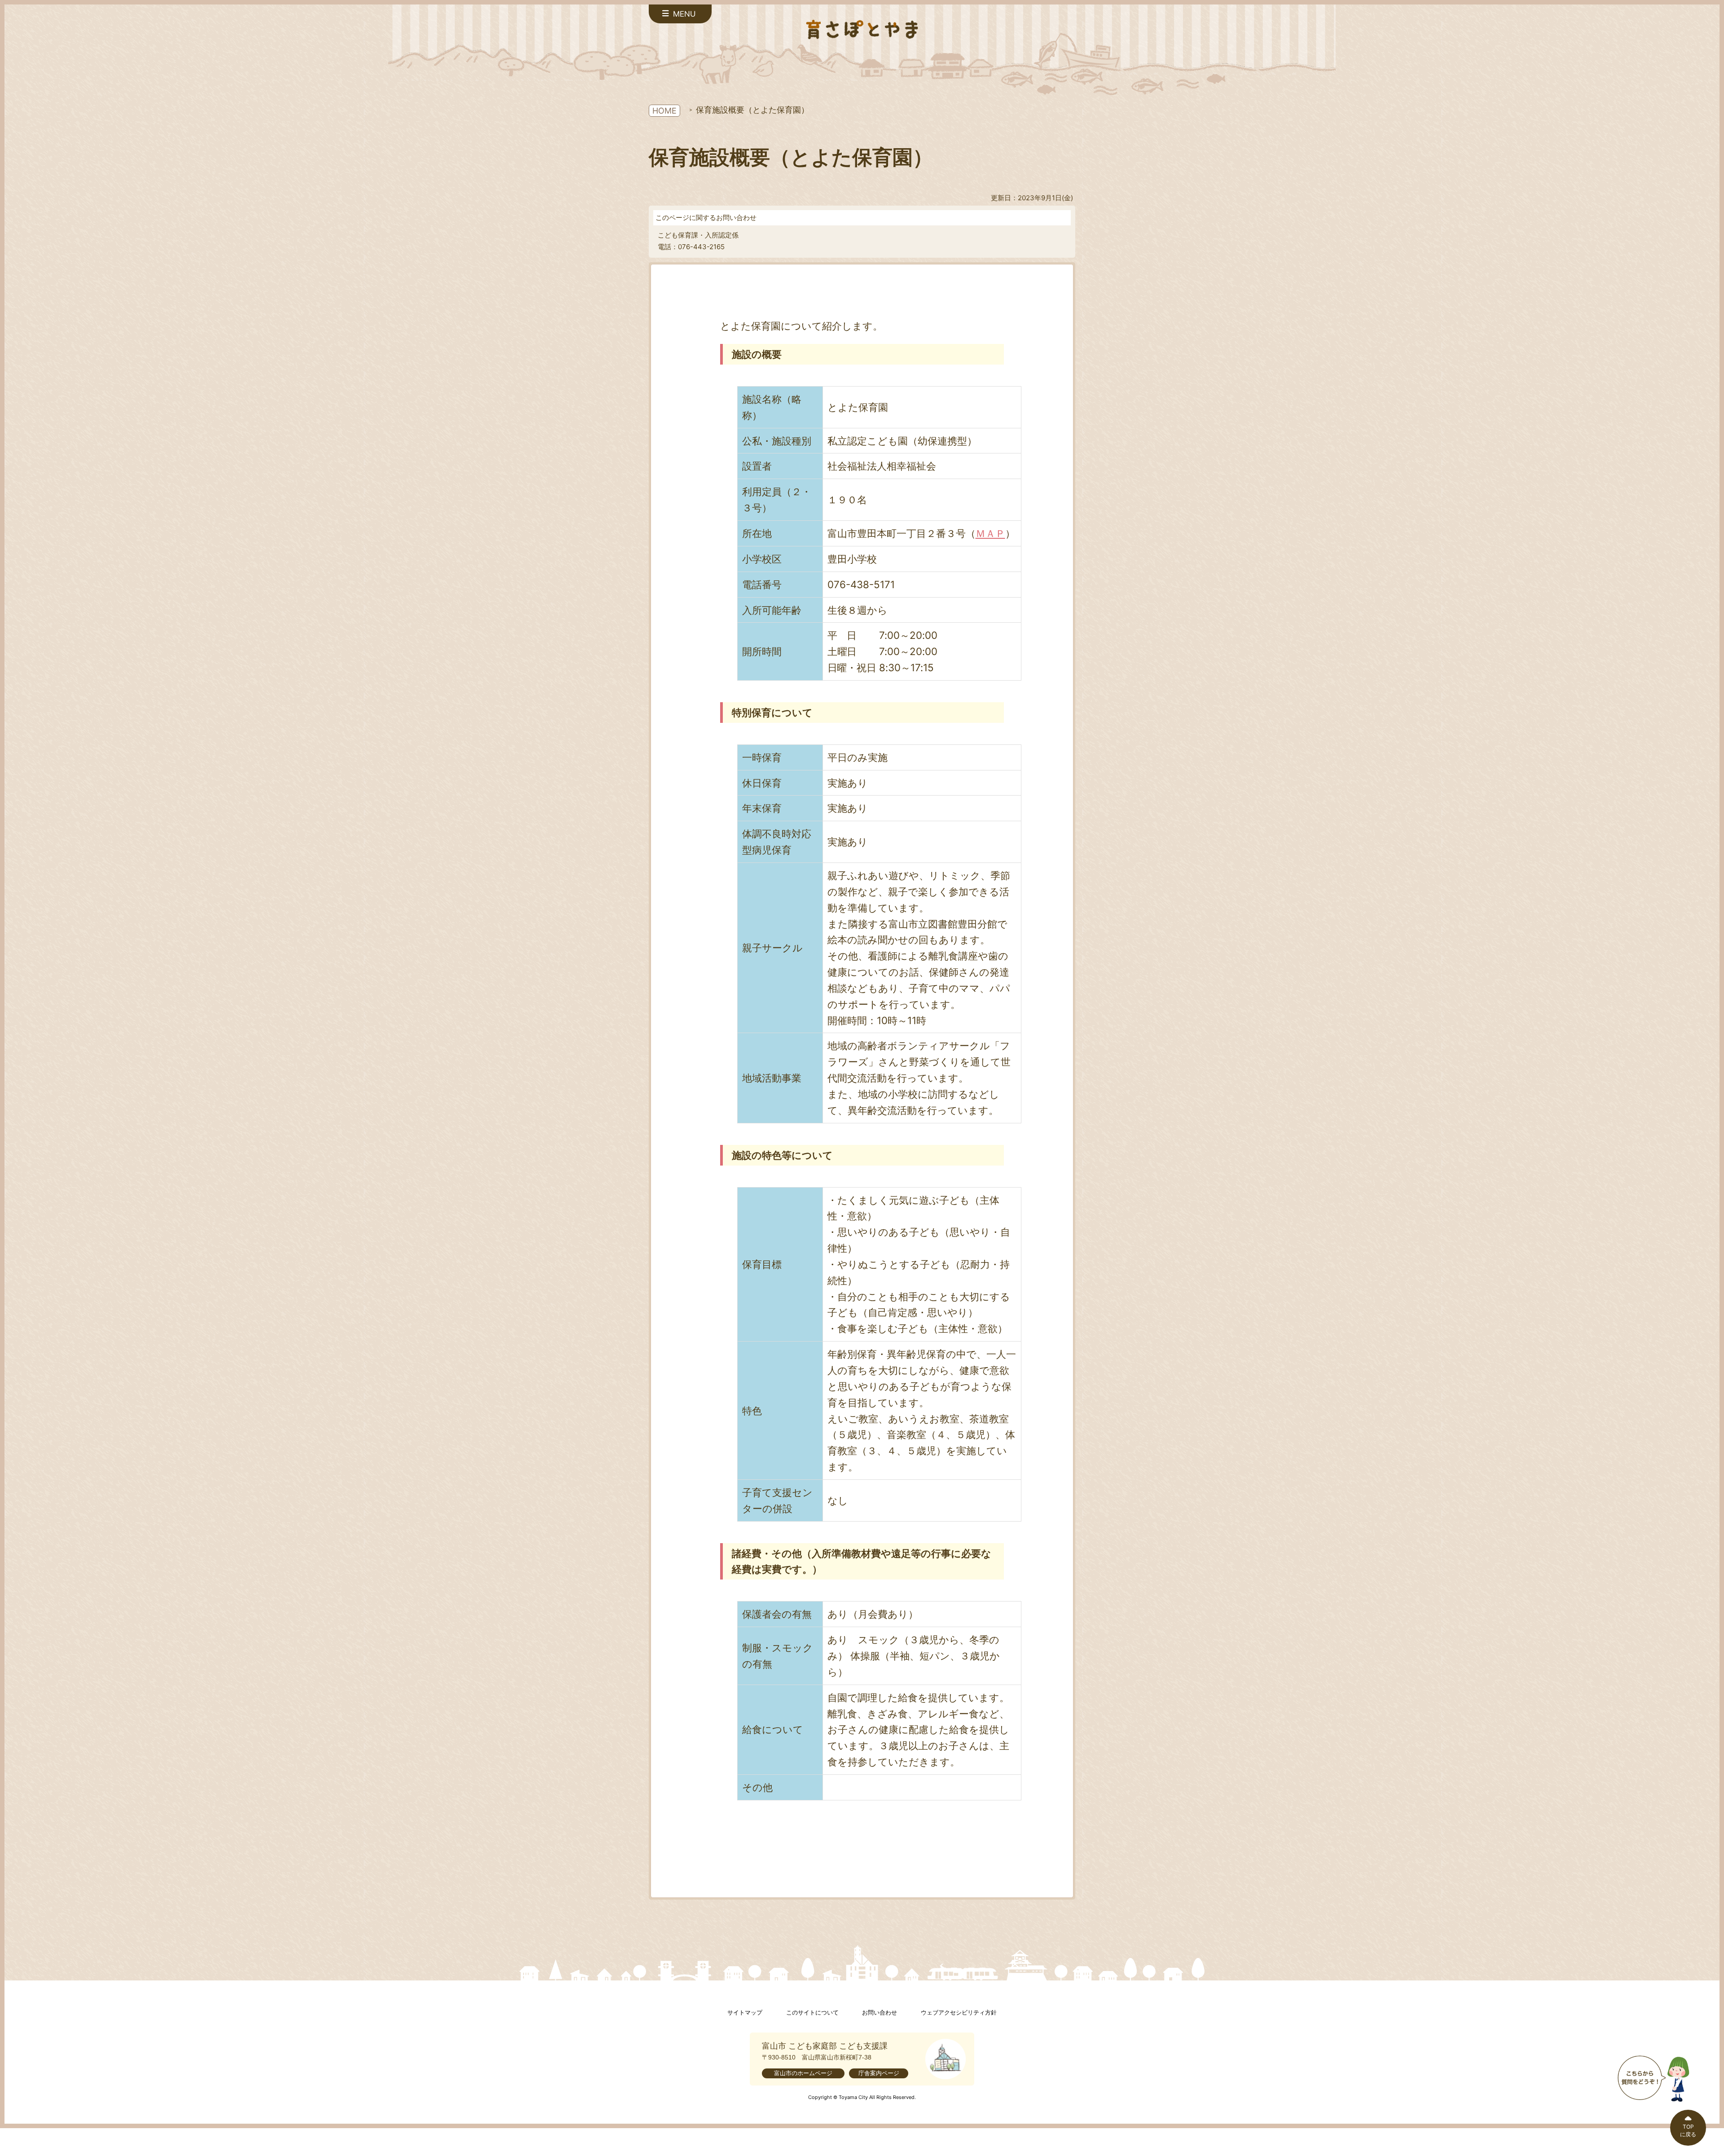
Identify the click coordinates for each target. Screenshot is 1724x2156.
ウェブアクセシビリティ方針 (959, 2013)
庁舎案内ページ (879, 2073)
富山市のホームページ (803, 2073)
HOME (664, 111)
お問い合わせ (880, 2013)
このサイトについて (812, 2013)
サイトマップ (745, 2013)
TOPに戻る (1688, 2130)
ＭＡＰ (990, 533)
